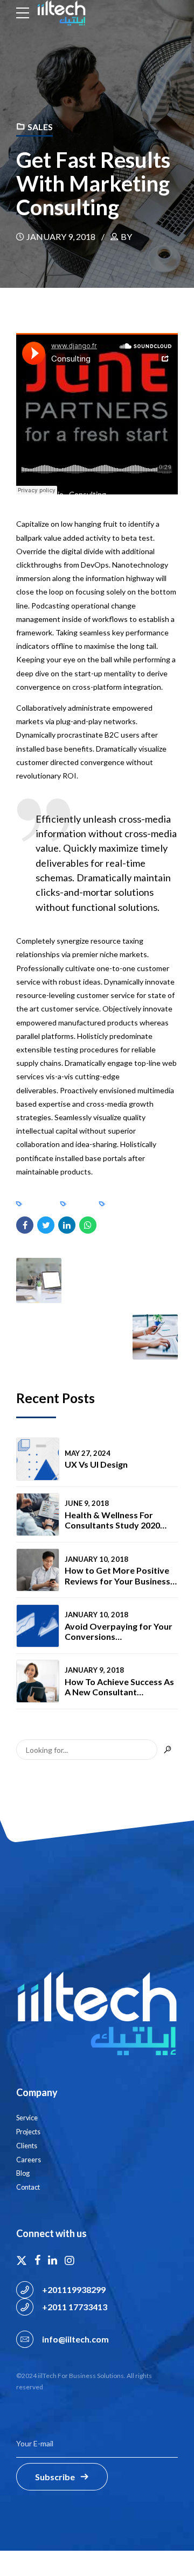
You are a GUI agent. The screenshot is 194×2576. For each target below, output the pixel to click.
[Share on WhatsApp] (88, 1225)
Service (27, 2118)
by (126, 236)
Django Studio (40, 494)
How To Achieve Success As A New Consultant (119, 1687)
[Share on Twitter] (46, 1225)
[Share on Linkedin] (67, 1225)
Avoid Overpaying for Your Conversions (119, 1631)
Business (39, 1204)
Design (80, 1204)
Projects (28, 2132)
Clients (27, 2146)
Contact (28, 2187)
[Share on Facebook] (25, 1225)
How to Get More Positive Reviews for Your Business (117, 1575)
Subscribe (55, 2477)
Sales (40, 127)
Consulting (88, 494)
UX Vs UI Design (96, 1464)
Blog (23, 2173)
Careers (29, 2160)
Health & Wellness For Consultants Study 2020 (112, 1520)
